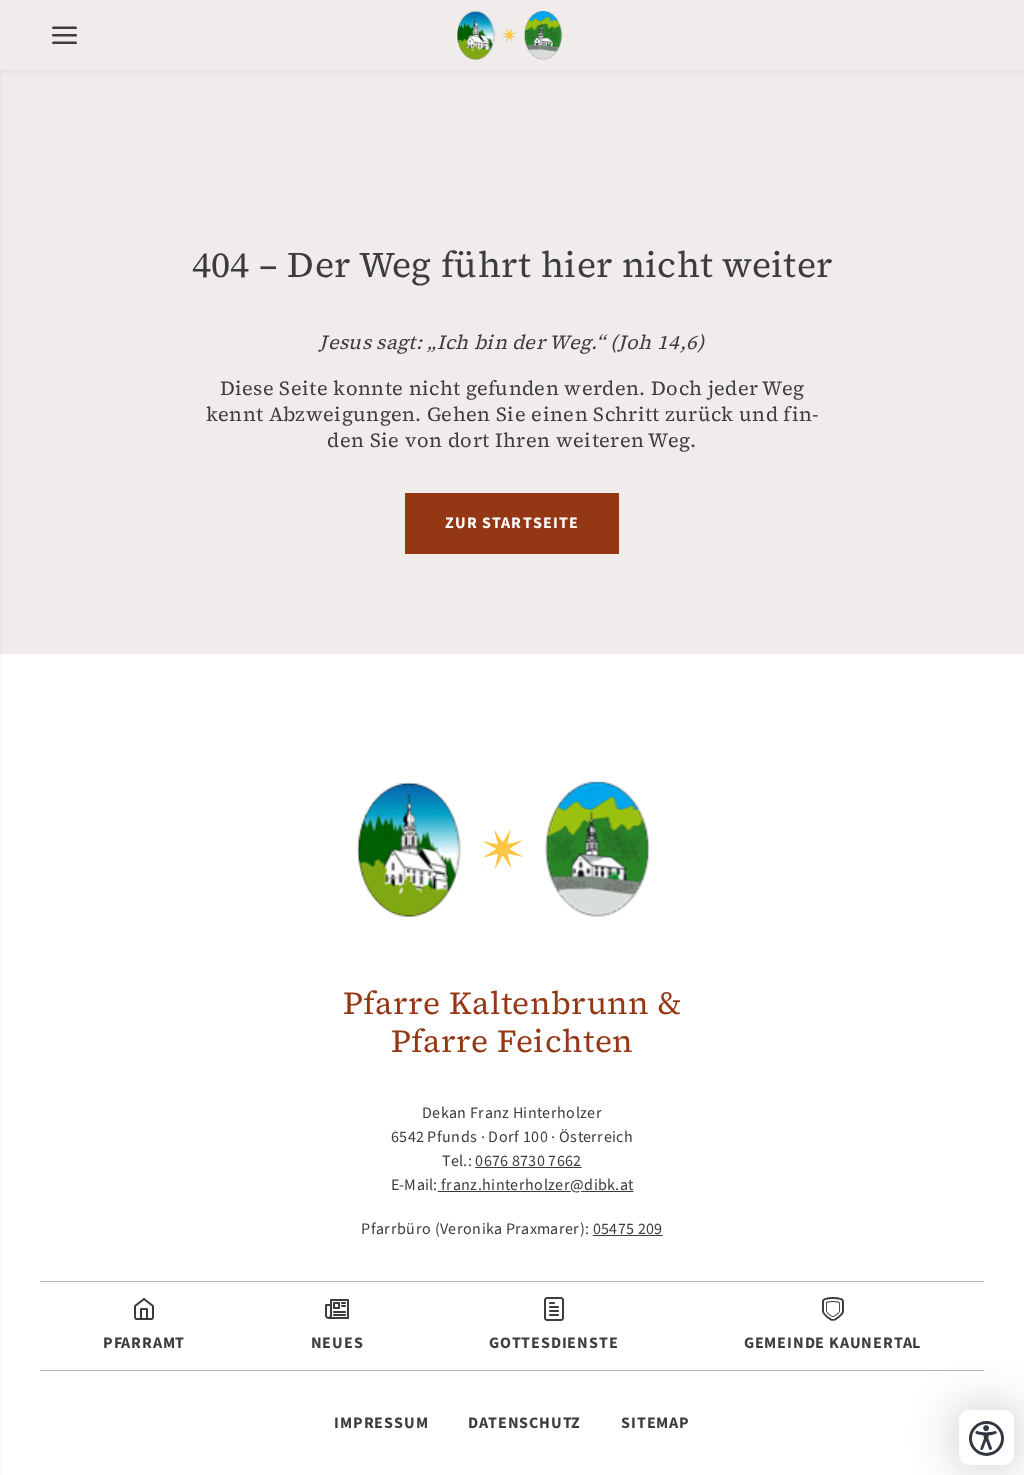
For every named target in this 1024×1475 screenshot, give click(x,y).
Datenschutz (524, 1423)
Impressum (381, 1423)
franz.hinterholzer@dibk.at (536, 1185)
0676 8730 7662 (528, 1161)
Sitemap (655, 1423)
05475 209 (628, 1229)
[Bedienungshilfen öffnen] (986, 1437)
